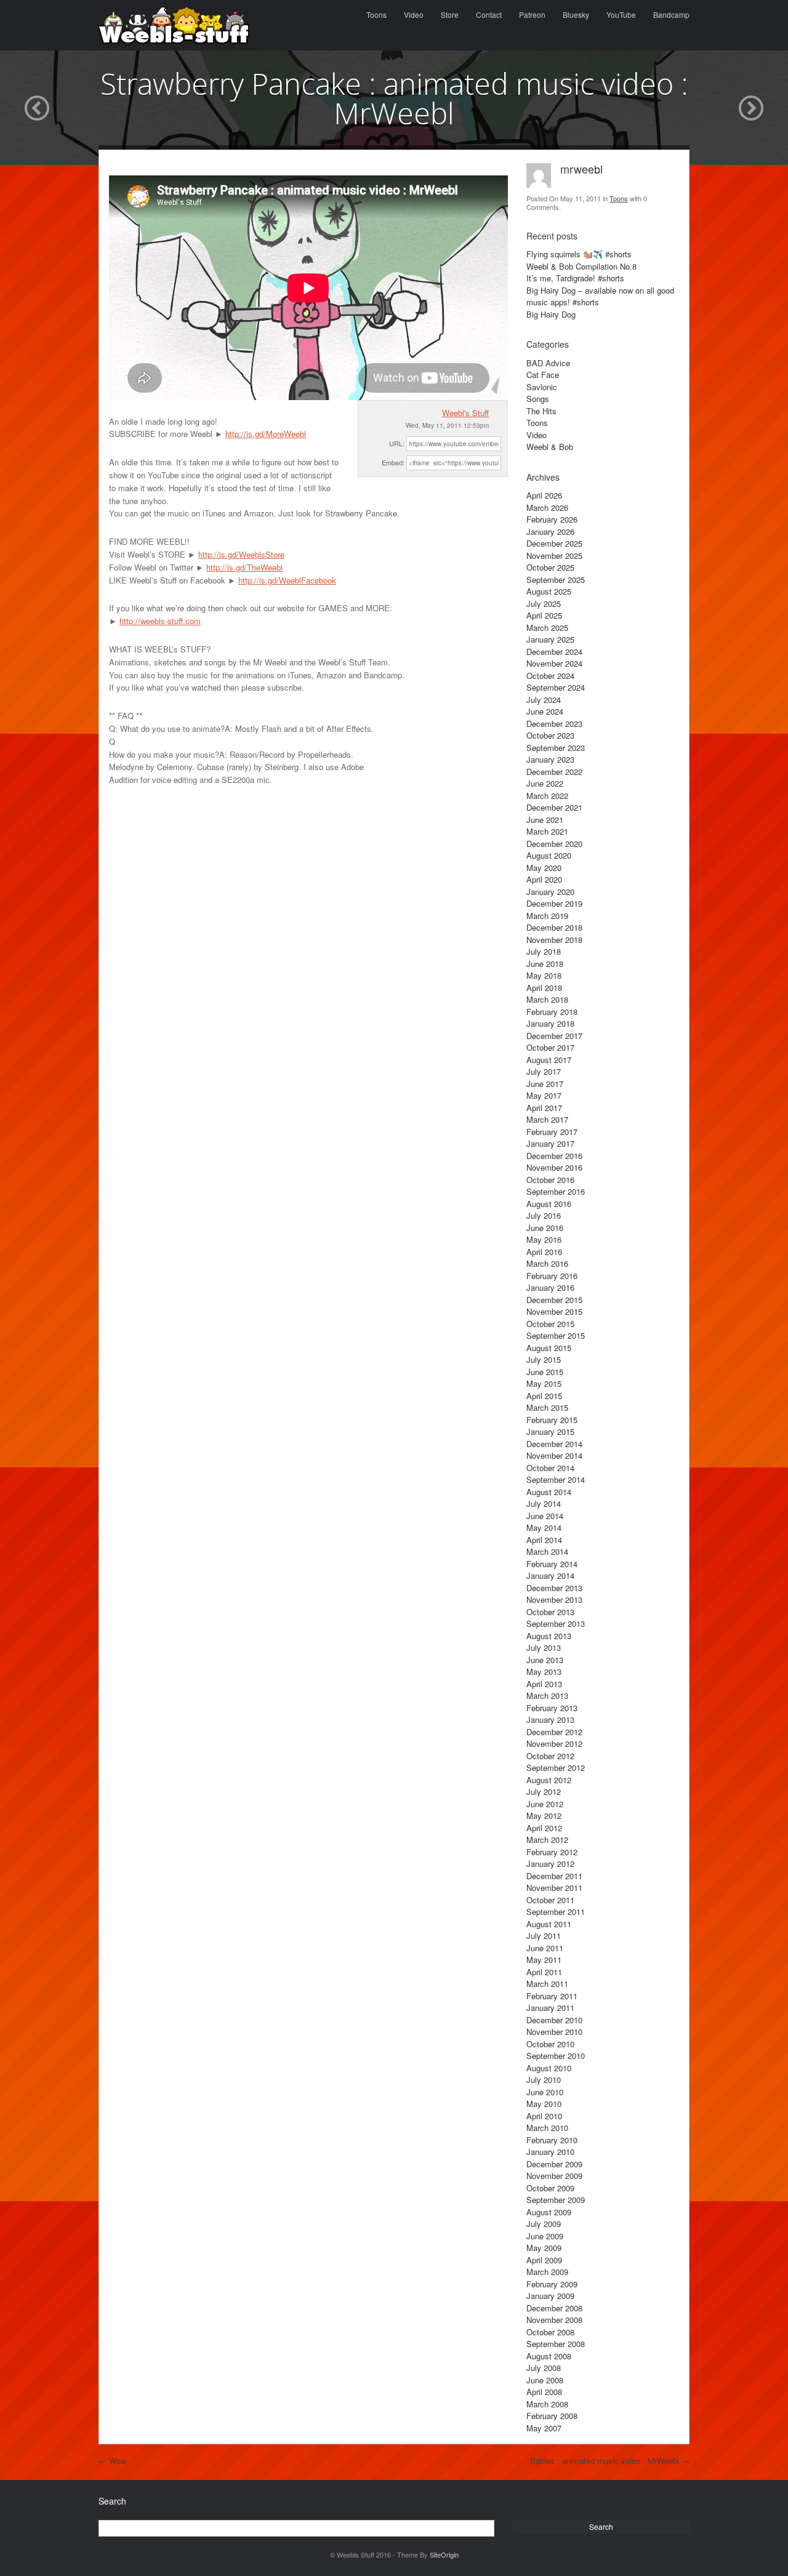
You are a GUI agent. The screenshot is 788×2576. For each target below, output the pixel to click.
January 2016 (550, 1287)
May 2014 (544, 1527)
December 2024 (554, 652)
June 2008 (545, 2380)
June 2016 (545, 1228)
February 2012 (552, 1852)
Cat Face (543, 375)
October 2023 (550, 735)
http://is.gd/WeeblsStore (241, 554)
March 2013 (547, 1695)
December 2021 (554, 807)
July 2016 (544, 1215)
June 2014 (545, 1516)
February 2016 (552, 1276)
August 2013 (549, 1636)
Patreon (532, 14)
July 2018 (544, 951)
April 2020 (544, 879)
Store (450, 14)
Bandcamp (671, 14)
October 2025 (550, 567)
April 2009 (544, 2260)
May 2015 (544, 1383)
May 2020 (544, 868)
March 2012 (547, 1840)
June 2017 (545, 1084)
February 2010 (552, 2140)
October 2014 (550, 1468)
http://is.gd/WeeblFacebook (287, 580)
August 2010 (549, 2068)
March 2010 (547, 2128)
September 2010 (556, 2056)
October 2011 (550, 1900)
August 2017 (549, 1060)
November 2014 (554, 1455)
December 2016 (554, 1156)
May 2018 (544, 975)
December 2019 (554, 903)
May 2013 (544, 1671)
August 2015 (549, 1348)
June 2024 (545, 711)
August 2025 (549, 591)
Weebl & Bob (550, 447)
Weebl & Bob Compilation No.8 (581, 266)
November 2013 (554, 1599)
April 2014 (544, 1540)
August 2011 (549, 1924)
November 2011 (554, 1888)
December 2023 (554, 724)
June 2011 (545, 1948)
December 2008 (554, 2308)
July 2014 (544, 1503)
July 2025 (544, 604)
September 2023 (556, 748)
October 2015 (550, 1324)
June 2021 (545, 820)
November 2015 (554, 1311)
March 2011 (547, 1984)
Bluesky (576, 14)
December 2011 (554, 1876)
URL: (397, 443)
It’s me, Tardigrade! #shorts (575, 278)
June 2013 (545, 1660)
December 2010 (554, 2020)
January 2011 (550, 2008)
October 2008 (550, 2332)
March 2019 (547, 916)
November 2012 (554, 1743)
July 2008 (544, 2368)
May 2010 (544, 2104)
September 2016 (556, 1191)
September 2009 (556, 2200)
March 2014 (547, 1551)
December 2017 (554, 1036)
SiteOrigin (444, 2554)
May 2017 (544, 1095)
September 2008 (556, 2344)
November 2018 (554, 940)
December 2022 (554, 772)
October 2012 (550, 1756)
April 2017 (544, 1108)
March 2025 (547, 628)
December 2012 (554, 1732)
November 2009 (554, 2176)
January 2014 (550, 1575)
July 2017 (544, 1071)
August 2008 (549, 2356)
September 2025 (556, 580)
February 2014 (552, 1564)
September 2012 (556, 1767)
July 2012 (544, 1792)
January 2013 (550, 1719)
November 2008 (554, 2320)
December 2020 (554, 844)
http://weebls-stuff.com (160, 621)
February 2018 (552, 1012)
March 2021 (547, 831)
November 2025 (554, 556)
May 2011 (544, 1960)
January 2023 (550, 759)
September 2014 (556, 1479)
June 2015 (545, 1372)
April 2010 (544, 2116)
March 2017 (547, 1119)
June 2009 (545, 2236)
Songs (538, 399)
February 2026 (552, 519)
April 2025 (544, 615)
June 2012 (545, 1804)
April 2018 (544, 988)
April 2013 (544, 1684)
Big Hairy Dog (551, 314)
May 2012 (544, 1816)
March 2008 (547, 2404)
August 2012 (549, 1780)
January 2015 (550, 1431)
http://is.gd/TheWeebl (244, 567)
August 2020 (549, 855)
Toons (376, 14)
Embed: (393, 462)
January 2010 (550, 2152)
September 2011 (556, 1912)
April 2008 (544, 2392)
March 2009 (547, 2272)
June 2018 (545, 964)
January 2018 (550, 1023)
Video (414, 14)
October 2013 (550, 1612)
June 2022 (545, 783)
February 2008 (552, 2416)
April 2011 (544, 1972)
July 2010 (544, 2080)
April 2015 (544, 1396)
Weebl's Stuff (465, 413)
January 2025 (550, 639)
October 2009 (550, 2188)
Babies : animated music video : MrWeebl (610, 2461)
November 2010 (554, 2032)
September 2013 (556, 1623)
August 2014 (549, 1492)
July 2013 (544, 1647)
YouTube (621, 14)
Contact (489, 14)
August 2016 (549, 1204)
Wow (112, 2461)
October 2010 (550, 2044)
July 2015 (544, 1359)
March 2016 (547, 1263)
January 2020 (550, 892)
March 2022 (547, 796)
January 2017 (550, 1143)
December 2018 (554, 927)
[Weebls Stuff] (174, 25)
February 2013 (552, 1708)
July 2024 (544, 700)
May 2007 (544, 2428)
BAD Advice (548, 363)
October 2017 (550, 1047)
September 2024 (556, 687)
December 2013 (554, 1588)
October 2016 (550, 1180)
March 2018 (547, 999)
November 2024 (554, 663)
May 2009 (544, 2248)
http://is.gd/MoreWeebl (266, 434)
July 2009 (544, 2224)
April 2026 (544, 495)
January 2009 (550, 2296)
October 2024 (550, 676)
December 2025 (554, 543)
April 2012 (544, 1828)
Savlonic (542, 387)
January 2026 (550, 532)
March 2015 (547, 1407)
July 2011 (544, 1936)
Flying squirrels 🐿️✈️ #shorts (579, 254)
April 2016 (544, 1252)
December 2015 (554, 1300)
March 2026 (547, 508)
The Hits (541, 411)
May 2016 (544, 1239)
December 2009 (554, 2164)
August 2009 (549, 2212)
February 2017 (552, 1132)
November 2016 (554, 1167)
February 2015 (552, 1420)
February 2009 (552, 2284)
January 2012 (550, 1864)
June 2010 (545, 2092)
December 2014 (554, 1444)
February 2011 (552, 1996)
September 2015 (556, 1335)
